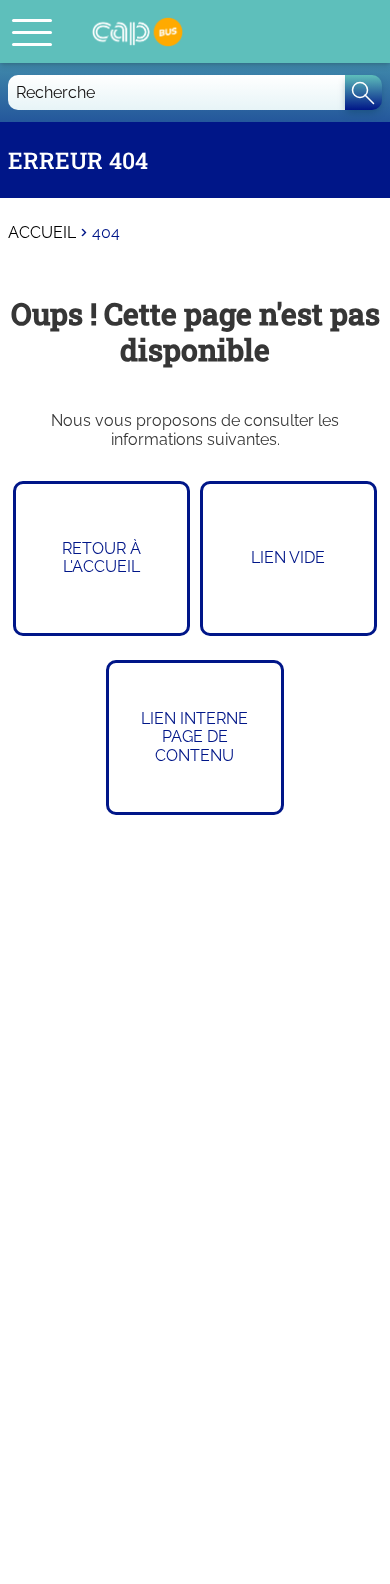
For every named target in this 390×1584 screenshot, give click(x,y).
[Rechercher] (363, 92)
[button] (32, 32)
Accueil (42, 233)
